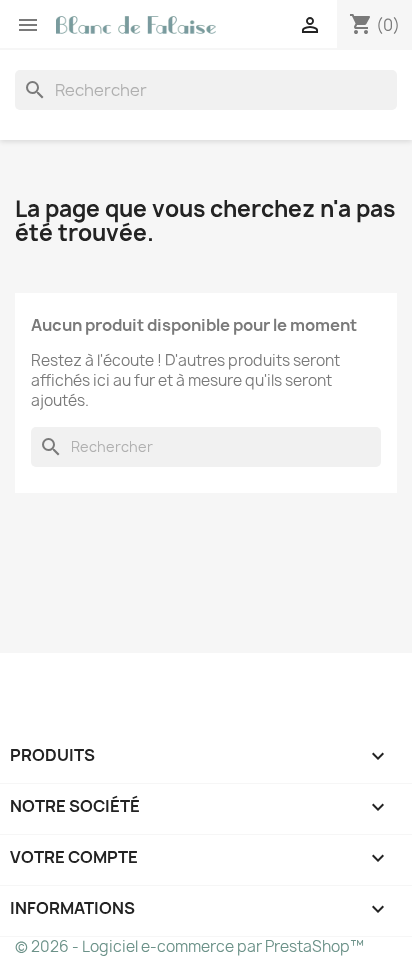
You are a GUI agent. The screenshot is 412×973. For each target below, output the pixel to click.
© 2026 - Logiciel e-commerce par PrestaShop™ (189, 946)
